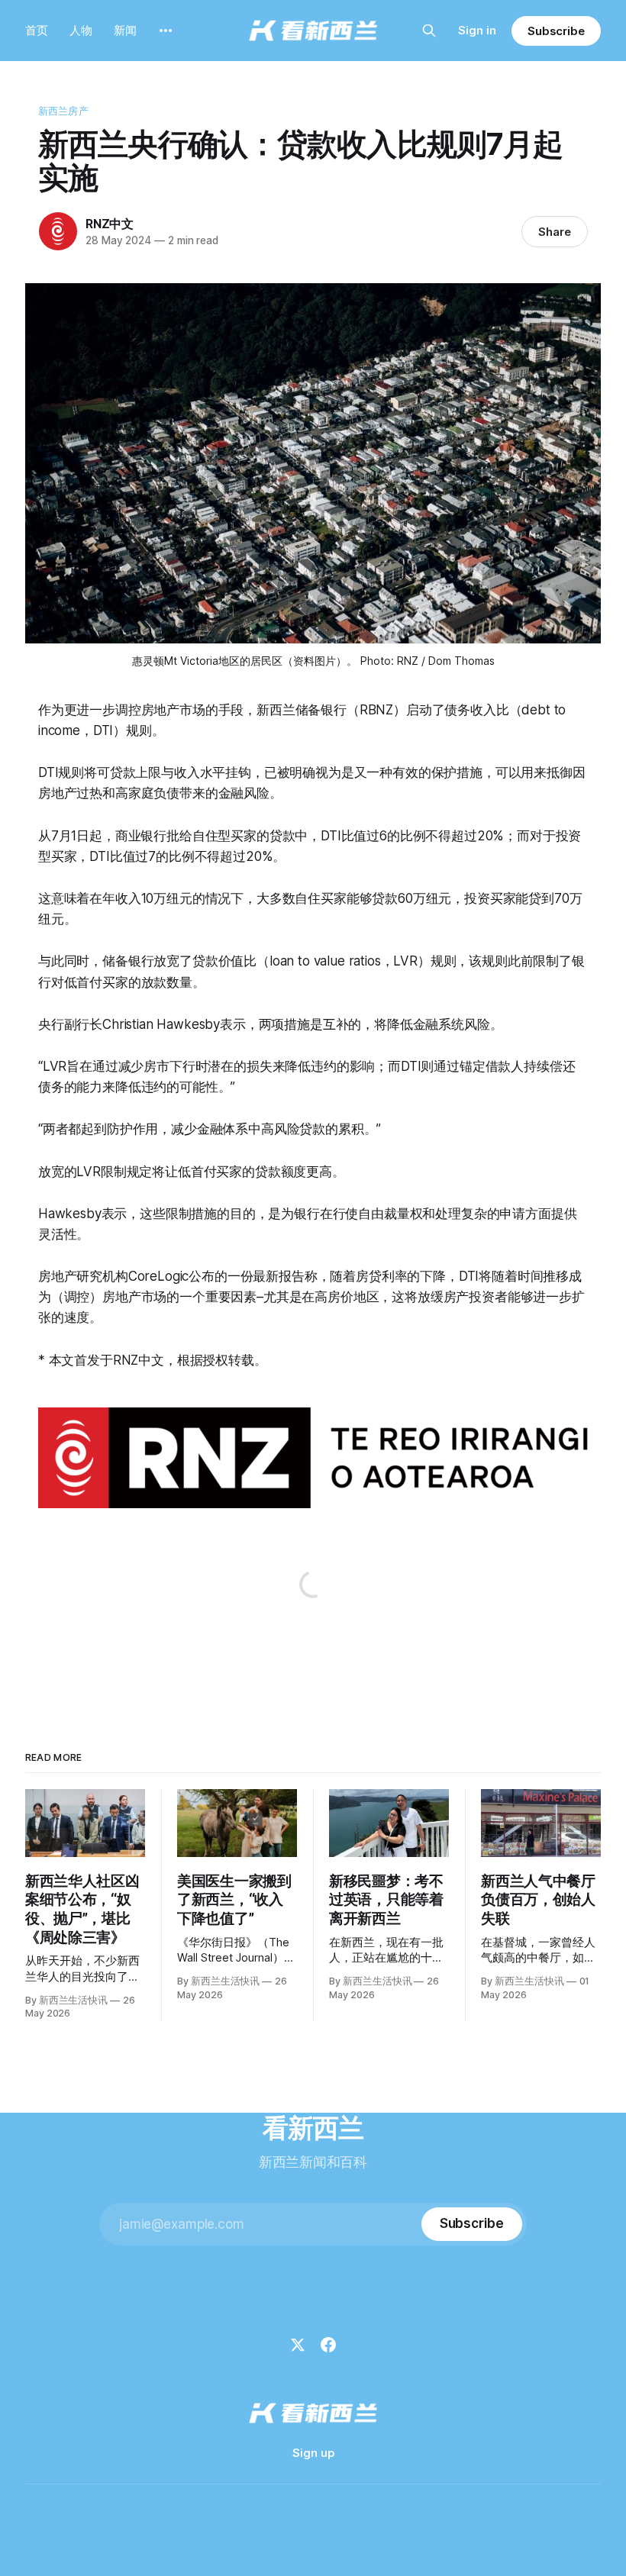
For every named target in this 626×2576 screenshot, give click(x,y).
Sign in (477, 30)
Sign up (313, 2453)
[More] (166, 31)
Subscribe (556, 31)
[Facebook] (328, 2345)
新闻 (125, 30)
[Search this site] (429, 31)
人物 (81, 30)
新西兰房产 (63, 111)
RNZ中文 (110, 224)
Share (555, 232)
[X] (298, 2345)
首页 (37, 30)
